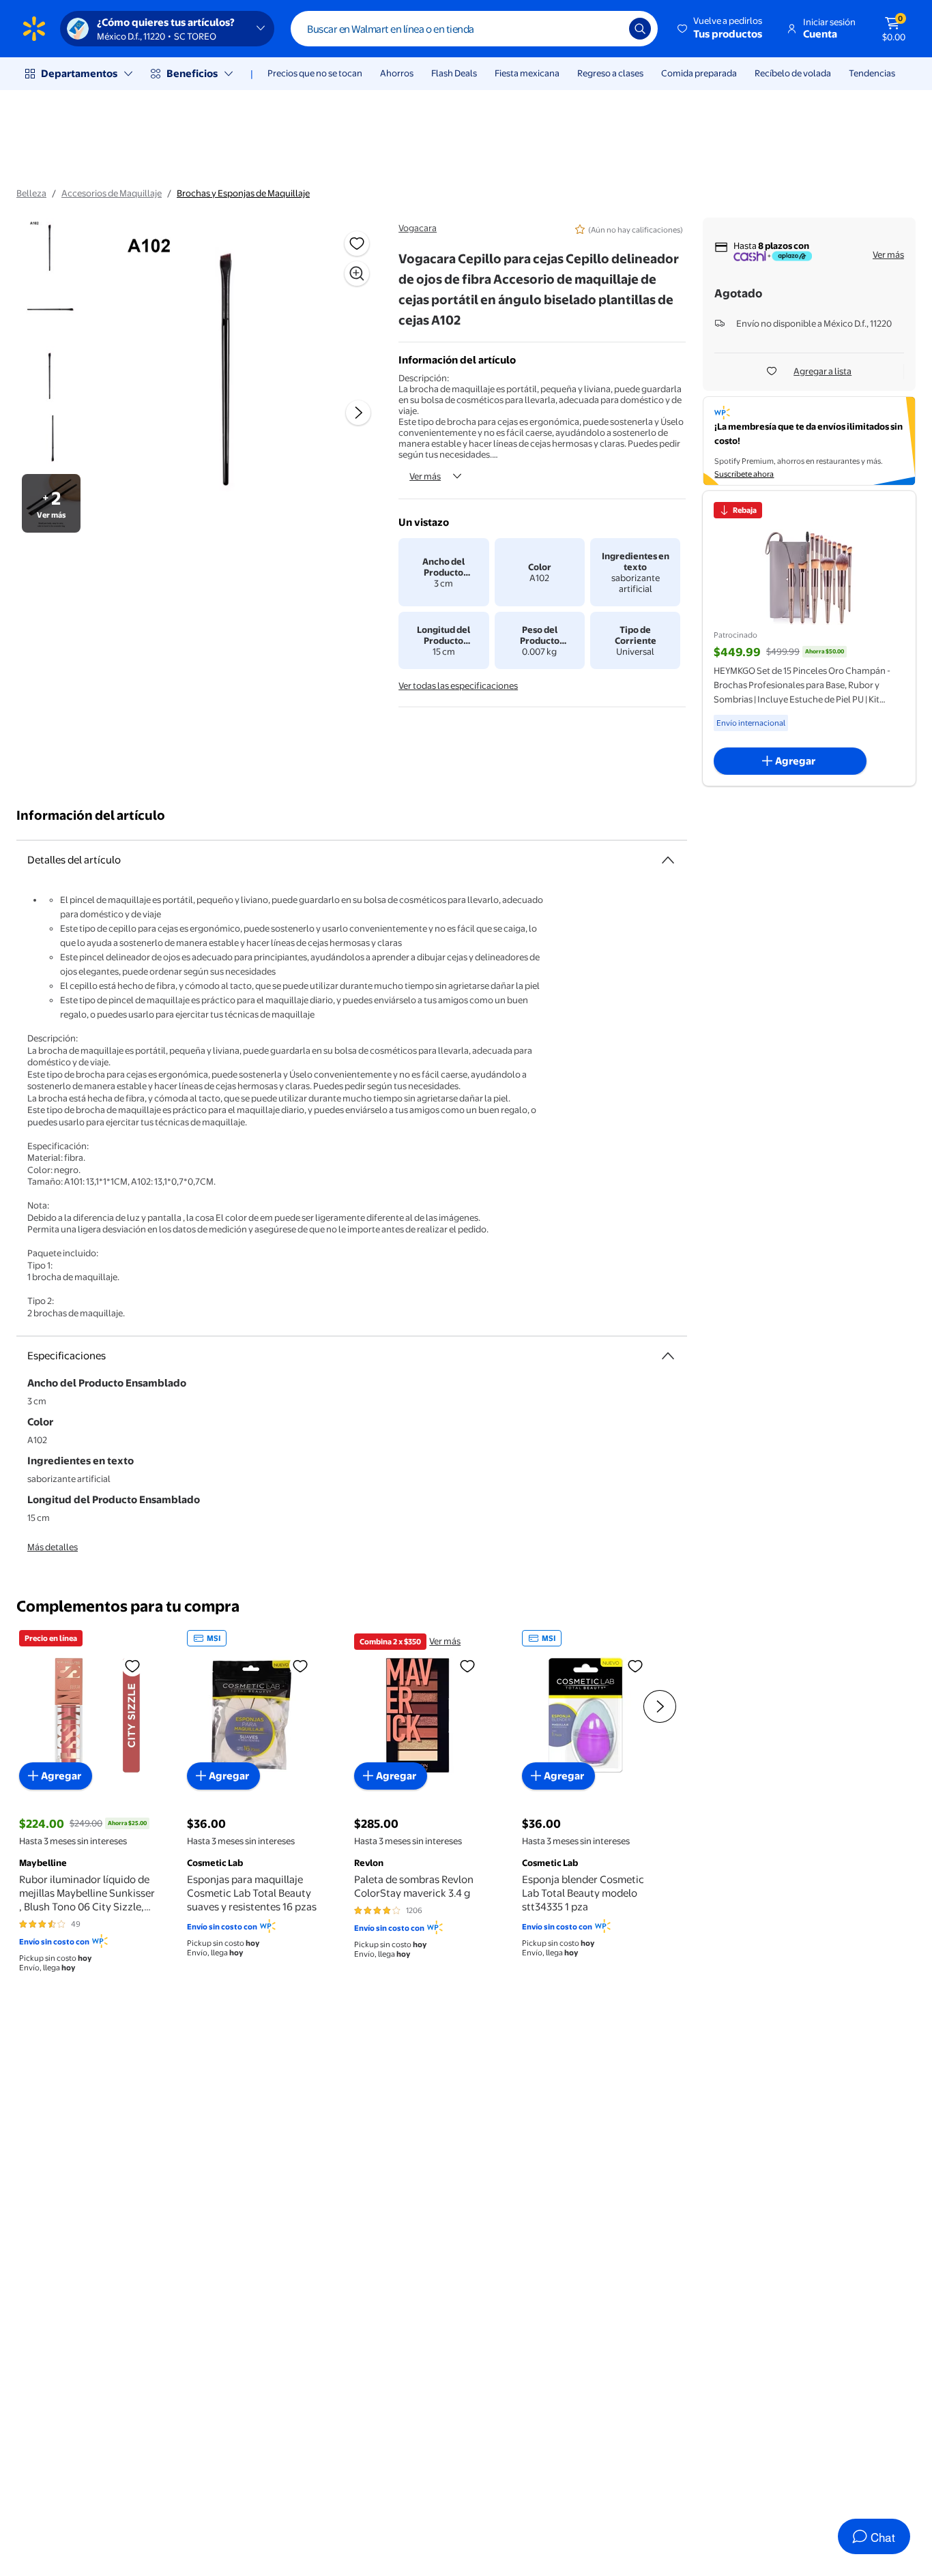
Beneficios (192, 73)
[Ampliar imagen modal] (357, 273)
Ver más (425, 476)
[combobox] (474, 29)
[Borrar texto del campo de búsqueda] (609, 29)
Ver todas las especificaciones (458, 685)
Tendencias (872, 73)
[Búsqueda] (640, 29)
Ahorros (397, 73)
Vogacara (418, 228)
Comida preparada (699, 73)
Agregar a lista (822, 371)
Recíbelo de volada (793, 73)
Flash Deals (454, 73)
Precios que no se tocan (315, 73)
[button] (721, 29)
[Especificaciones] (668, 1356)
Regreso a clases (610, 73)
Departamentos (79, 73)
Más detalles (53, 1547)
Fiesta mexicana (527, 73)
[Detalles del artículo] (668, 860)
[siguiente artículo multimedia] (358, 413)
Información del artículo (91, 815)
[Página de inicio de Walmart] (34, 29)
